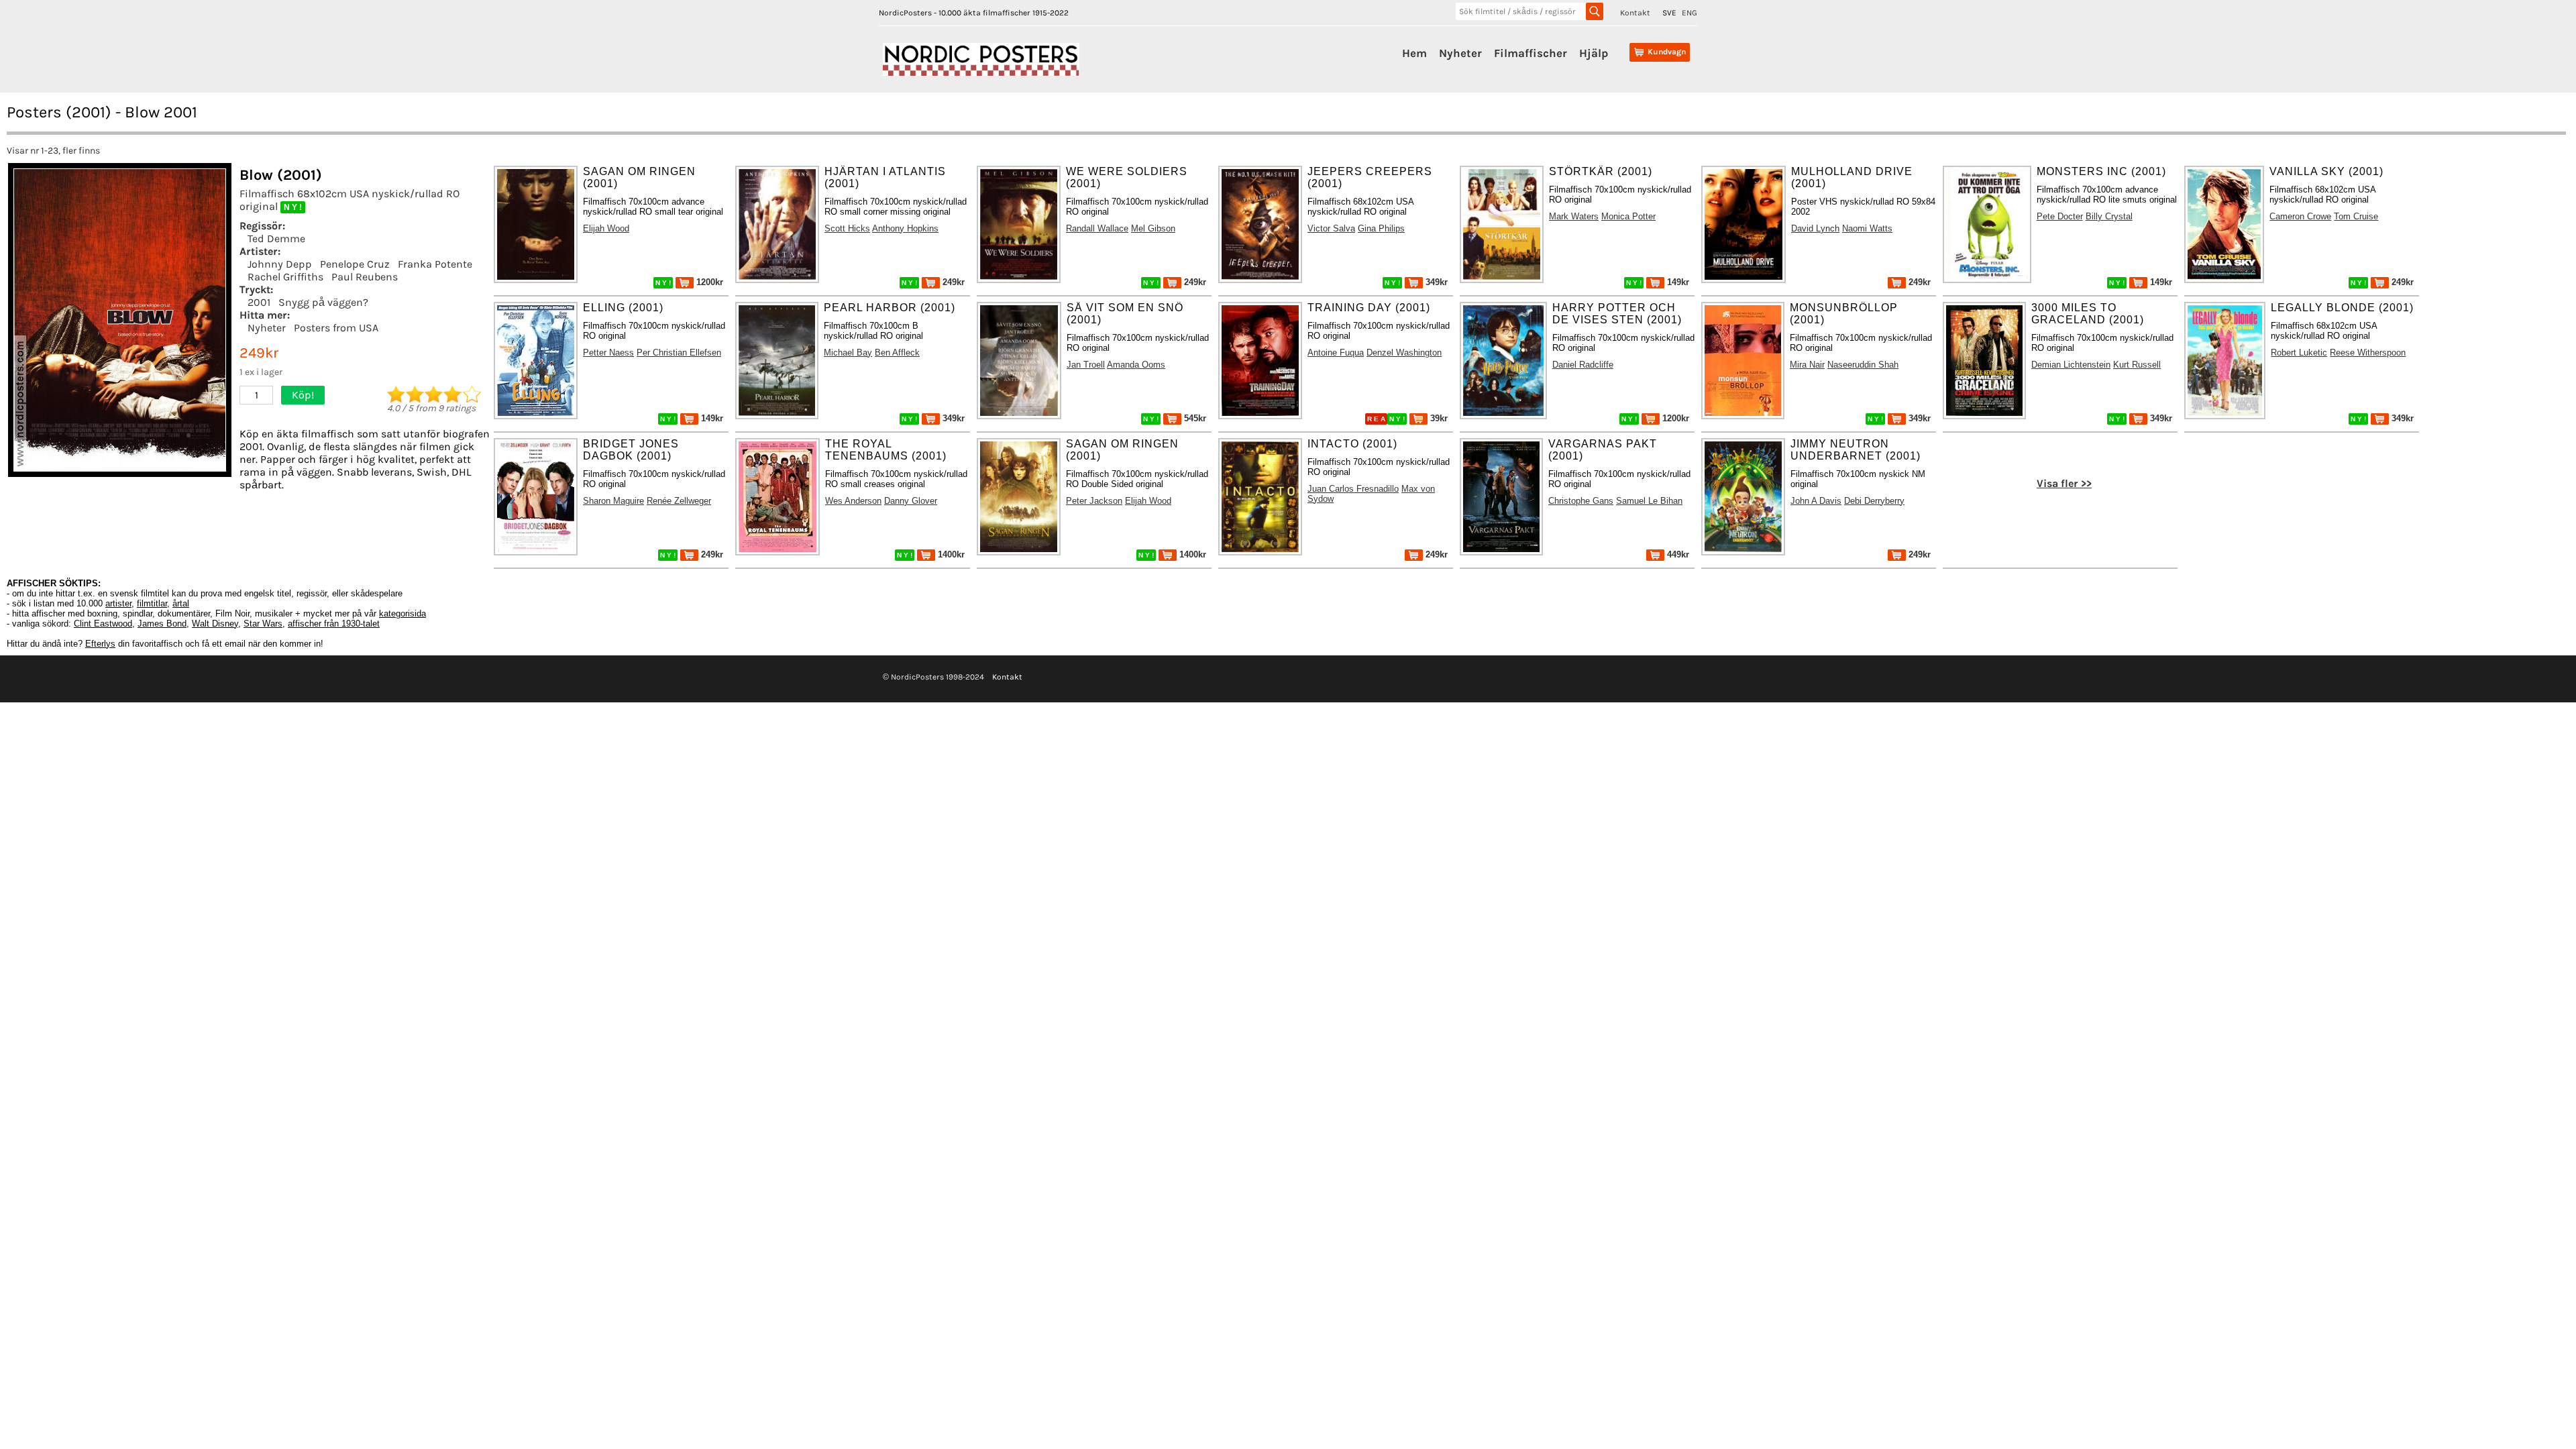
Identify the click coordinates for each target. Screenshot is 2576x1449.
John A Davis (1816, 501)
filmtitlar (152, 603)
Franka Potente (435, 264)
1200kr (708, 282)
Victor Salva (1331, 228)
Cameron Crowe (2300, 216)
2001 (259, 302)
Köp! (303, 395)
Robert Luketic (2299, 353)
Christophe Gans (1581, 501)
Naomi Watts (1867, 228)
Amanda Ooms (1136, 365)
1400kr (950, 554)
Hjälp (1594, 53)
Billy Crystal (2109, 216)
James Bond (162, 624)
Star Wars (263, 624)
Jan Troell (1086, 365)
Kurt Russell (2137, 365)
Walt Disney (215, 624)
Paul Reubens (365, 277)
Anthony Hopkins (905, 228)
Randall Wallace (1097, 228)
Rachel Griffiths (285, 277)
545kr (1194, 418)
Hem (1414, 53)
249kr (952, 282)
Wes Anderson (853, 501)
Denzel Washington (1404, 353)
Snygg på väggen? (323, 302)
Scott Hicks (847, 228)
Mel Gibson (1153, 228)
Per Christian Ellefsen (679, 353)
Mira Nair (1807, 365)
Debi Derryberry (1874, 501)
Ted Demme (276, 238)
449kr (1677, 554)
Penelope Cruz (355, 264)
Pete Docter (2060, 216)
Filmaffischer (1531, 53)
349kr (1435, 282)
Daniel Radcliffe (1583, 365)
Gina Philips (1381, 228)
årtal (181, 603)
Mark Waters (1574, 216)
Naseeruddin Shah (1863, 365)
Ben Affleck (897, 353)
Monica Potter (1628, 216)
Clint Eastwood (103, 624)
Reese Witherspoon (2368, 353)
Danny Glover (911, 501)
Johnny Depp (280, 264)
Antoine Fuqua (1336, 353)
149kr (1677, 282)
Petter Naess (608, 353)
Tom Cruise (2356, 216)
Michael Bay (848, 353)
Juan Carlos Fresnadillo (1353, 489)
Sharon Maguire (613, 501)
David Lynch (1815, 228)
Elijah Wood (606, 228)
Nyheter (1460, 53)
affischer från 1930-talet (334, 624)
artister (118, 603)
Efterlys (100, 644)
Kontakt (1635, 13)
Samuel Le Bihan (1649, 501)
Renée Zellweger (679, 501)
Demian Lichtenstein (2071, 365)
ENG (1689, 13)
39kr (1438, 418)
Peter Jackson (1094, 501)
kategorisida (402, 613)
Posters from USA (336, 328)
